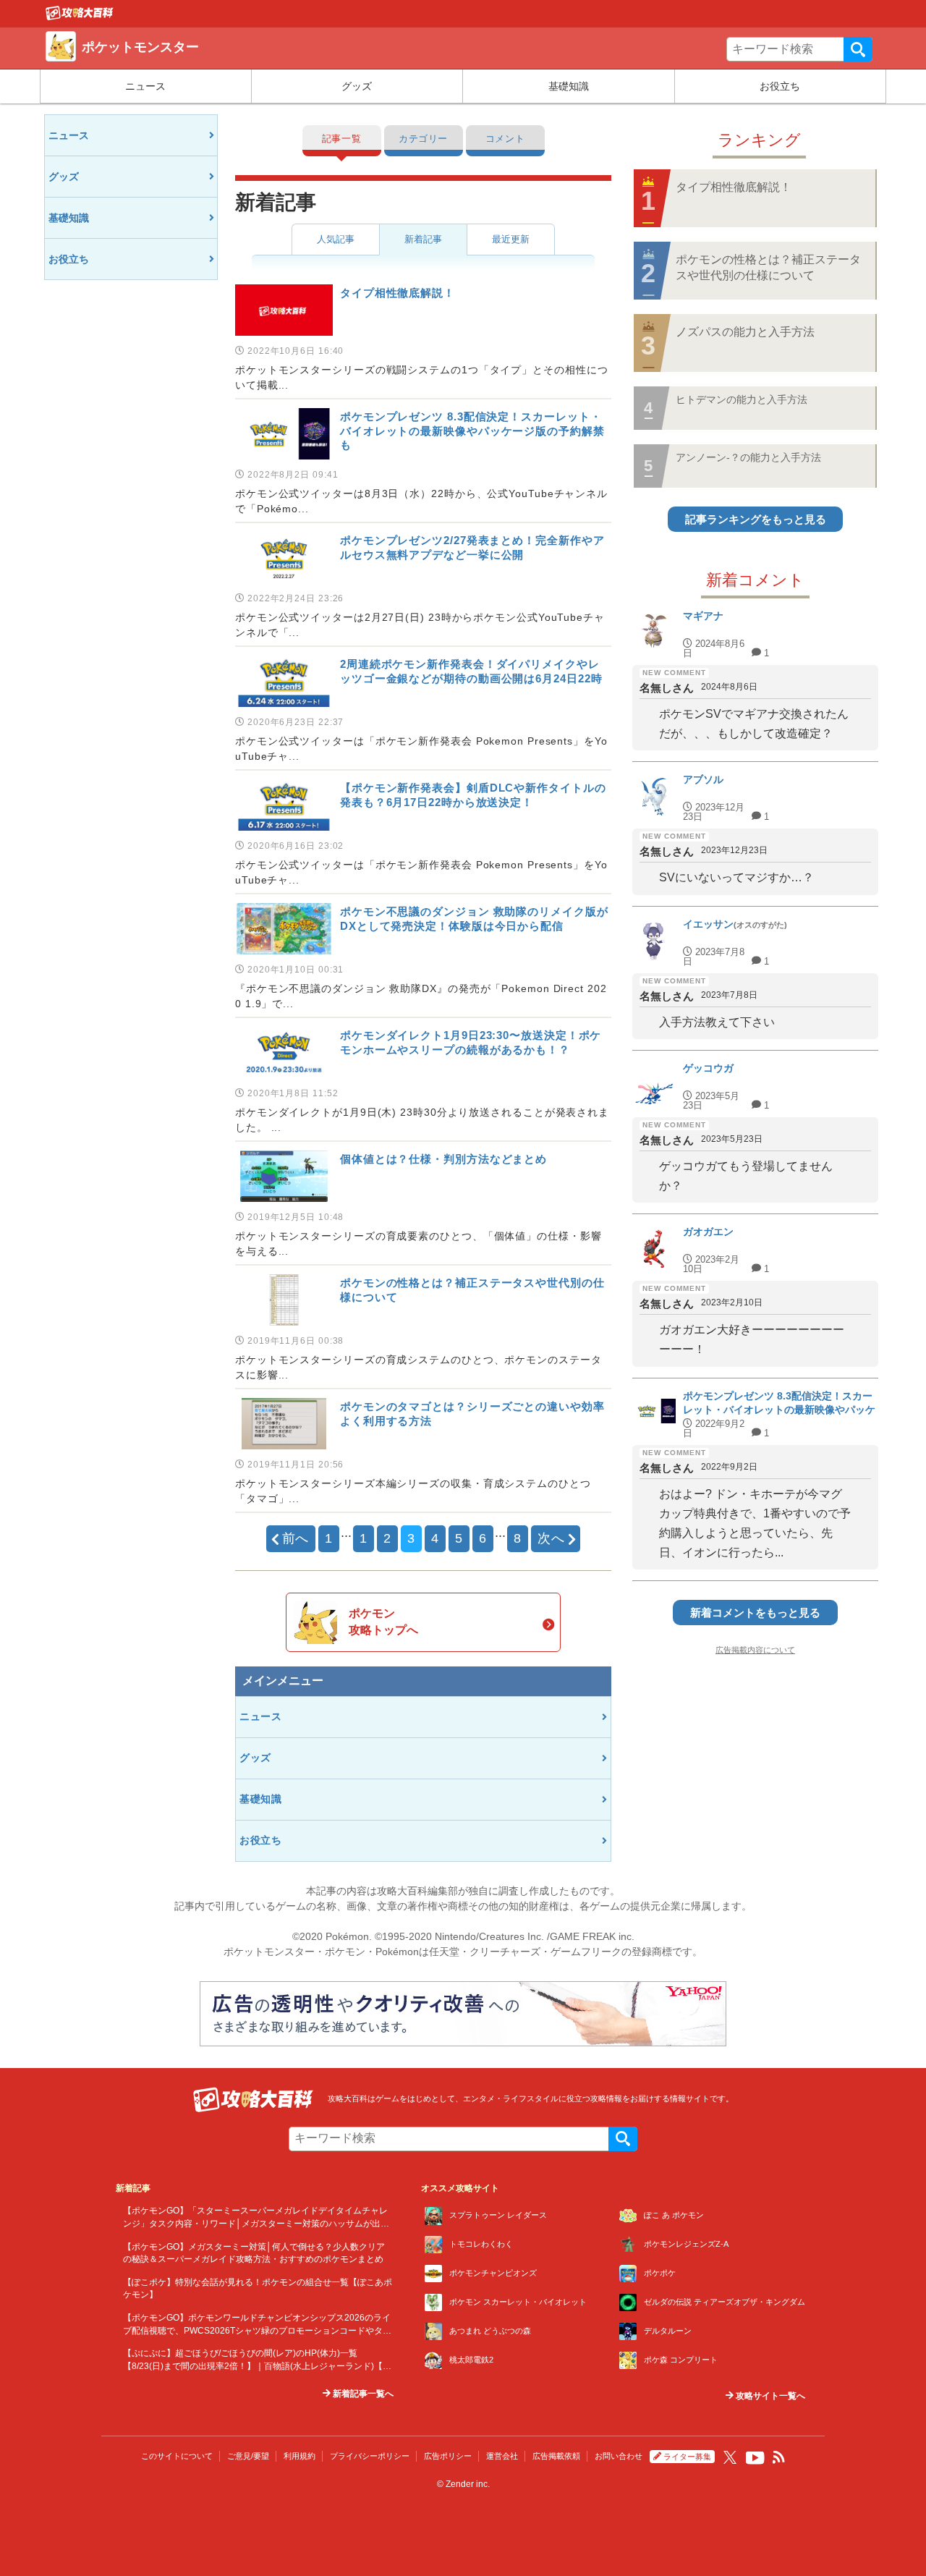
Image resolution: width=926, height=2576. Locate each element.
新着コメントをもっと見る (755, 1613)
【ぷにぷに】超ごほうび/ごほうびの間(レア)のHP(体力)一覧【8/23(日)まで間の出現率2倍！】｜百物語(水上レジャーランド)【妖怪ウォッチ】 (257, 2365)
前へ (296, 1538)
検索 (858, 49)
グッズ (357, 86)
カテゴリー (423, 139)
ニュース (145, 86)
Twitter (730, 2457)
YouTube (755, 2458)
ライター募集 (687, 2457)
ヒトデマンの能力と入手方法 (742, 399)
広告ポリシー (448, 2456)
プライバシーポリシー (370, 2456)
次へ (551, 1538)
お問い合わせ (619, 2456)
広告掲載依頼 (556, 2456)
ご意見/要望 (248, 2456)
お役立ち (780, 86)
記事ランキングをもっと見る (756, 519)
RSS (779, 2457)
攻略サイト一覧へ (769, 2396)
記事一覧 (342, 139)
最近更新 (511, 239)
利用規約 (300, 2456)
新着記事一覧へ (362, 2394)
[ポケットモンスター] (80, 17)
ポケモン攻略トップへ (383, 1621)
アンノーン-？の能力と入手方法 (748, 457)
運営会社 (502, 2456)
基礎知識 (569, 86)
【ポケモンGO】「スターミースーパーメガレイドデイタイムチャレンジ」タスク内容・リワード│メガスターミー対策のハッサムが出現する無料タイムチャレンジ (256, 2223)
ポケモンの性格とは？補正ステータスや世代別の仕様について (768, 267)
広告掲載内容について (755, 1650)
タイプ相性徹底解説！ (734, 187)
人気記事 (336, 239)
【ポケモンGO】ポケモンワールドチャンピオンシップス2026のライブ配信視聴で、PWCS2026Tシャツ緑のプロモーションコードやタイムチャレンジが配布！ (257, 2330)
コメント (505, 139)
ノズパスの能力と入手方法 (745, 332)
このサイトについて (177, 2456)
